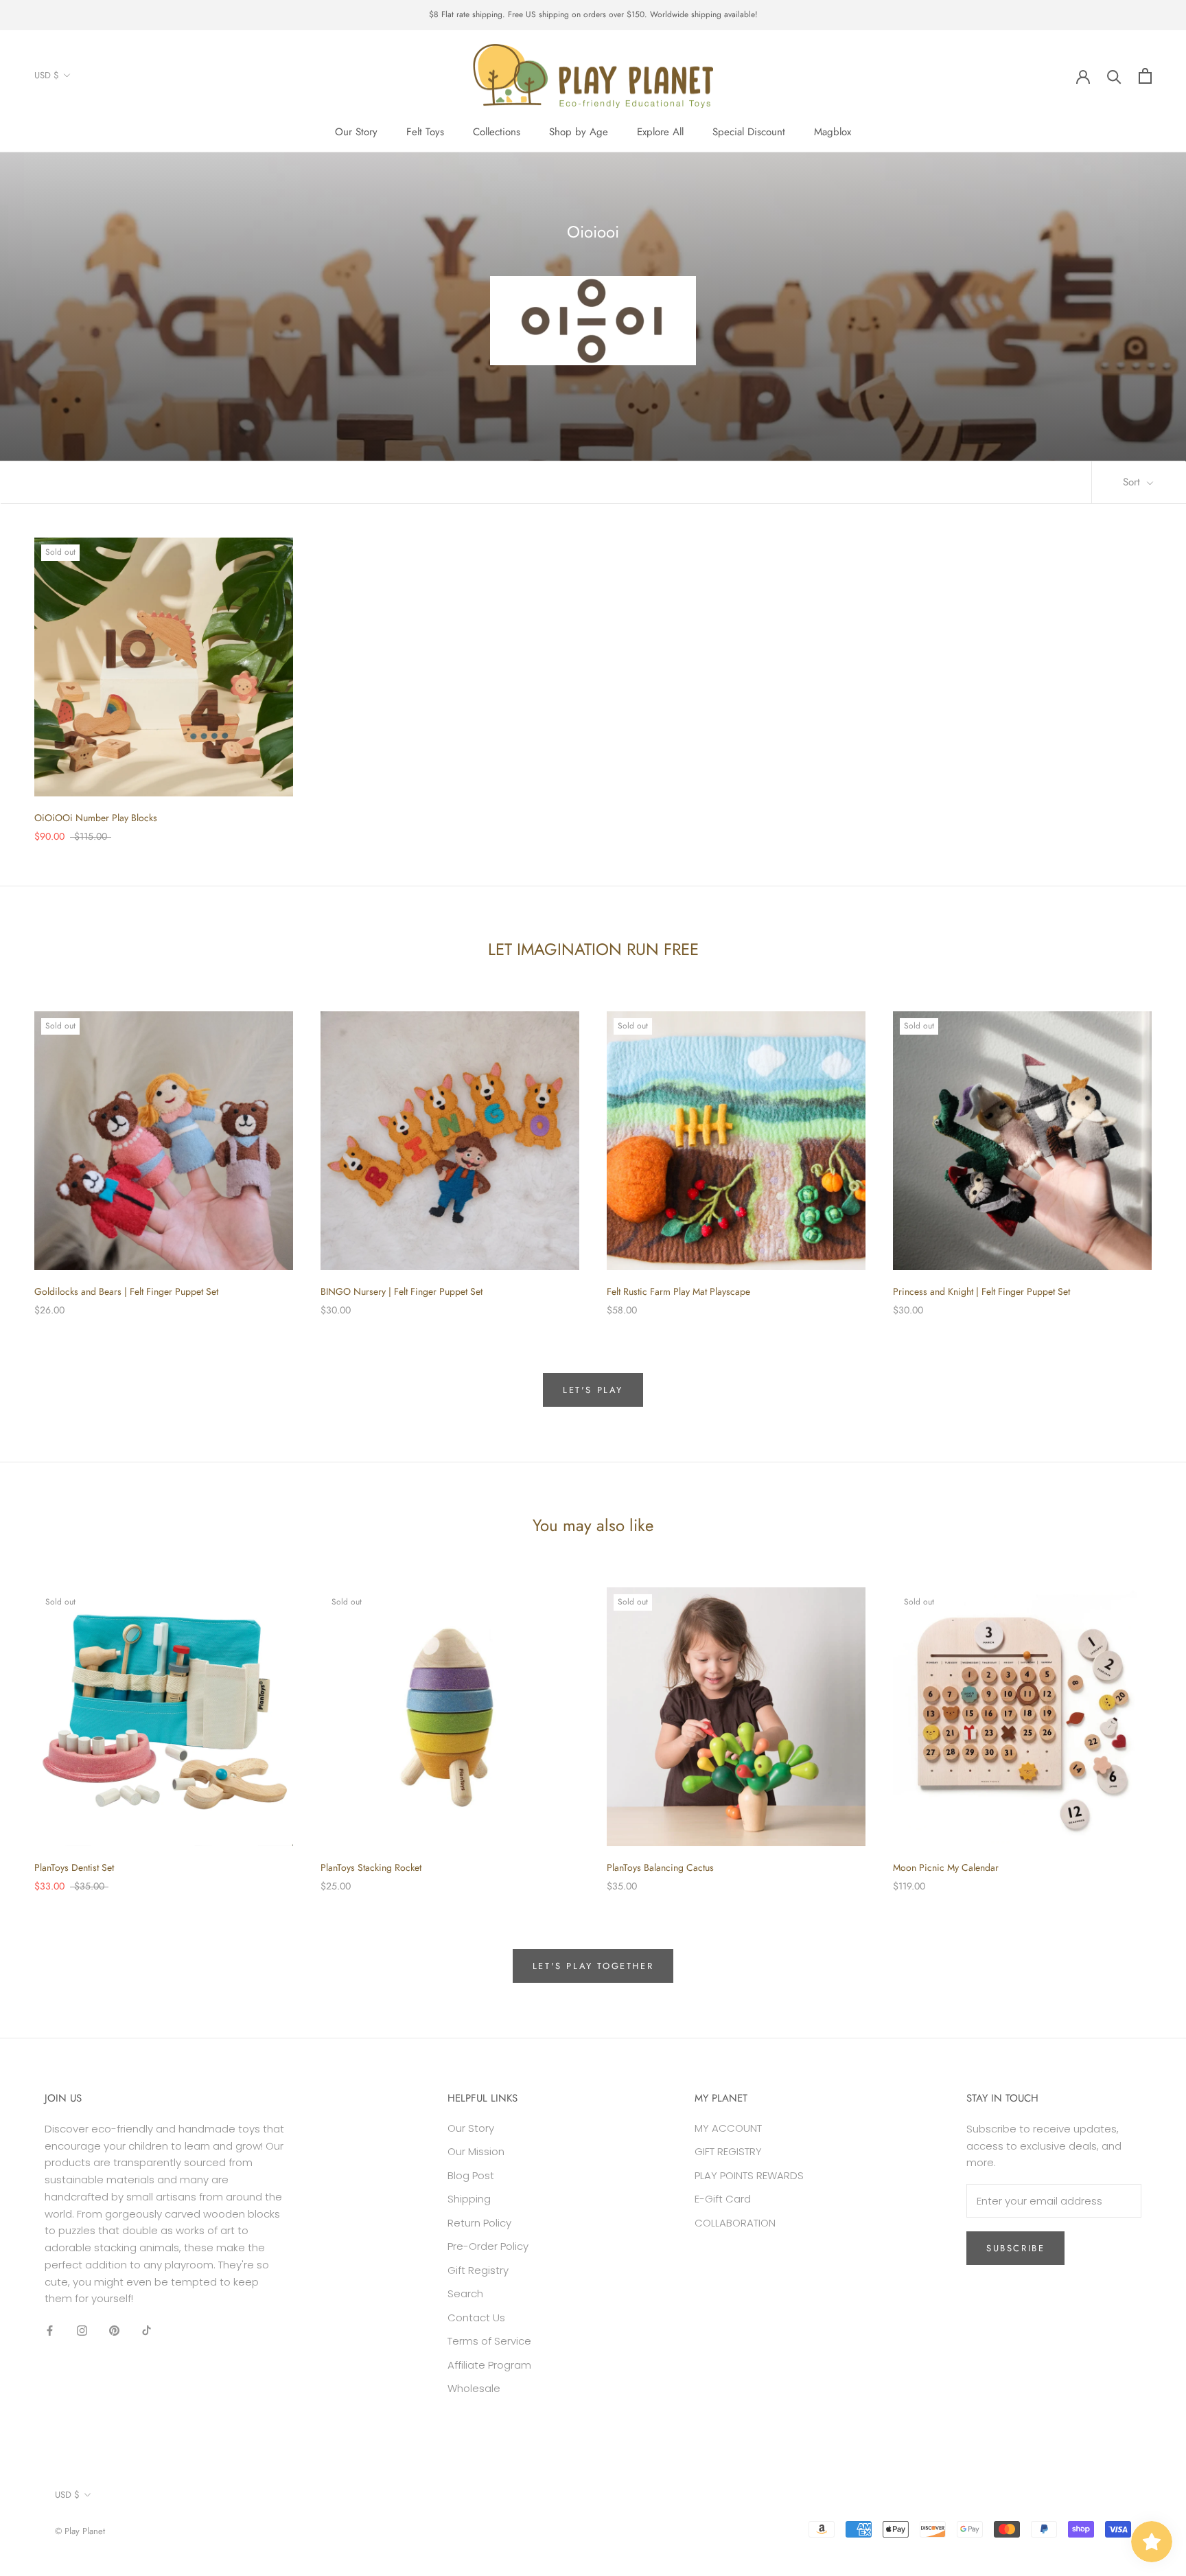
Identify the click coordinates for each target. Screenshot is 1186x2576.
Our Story (356, 132)
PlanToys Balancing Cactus (660, 1867)
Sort (1133, 482)
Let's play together (593, 1966)
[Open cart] (1145, 76)
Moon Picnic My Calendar (946, 1867)
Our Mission (476, 2151)
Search (465, 2293)
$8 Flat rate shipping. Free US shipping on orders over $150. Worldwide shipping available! (593, 14)
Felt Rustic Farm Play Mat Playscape (678, 1291)
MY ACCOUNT (728, 2128)
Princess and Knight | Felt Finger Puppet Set (981, 1291)
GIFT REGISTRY (728, 2151)
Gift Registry (478, 2270)
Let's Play (593, 1390)
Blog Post (471, 2175)
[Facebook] (50, 2330)
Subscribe (1015, 2248)
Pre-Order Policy (488, 2246)
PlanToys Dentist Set (74, 1867)
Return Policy (479, 2223)
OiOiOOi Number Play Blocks (96, 818)
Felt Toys (425, 132)
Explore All (660, 132)
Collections (497, 132)
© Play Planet (80, 2531)
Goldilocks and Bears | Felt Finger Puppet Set (126, 1291)
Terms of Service (489, 2341)
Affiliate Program (489, 2365)
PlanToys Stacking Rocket (371, 1867)
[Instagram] (82, 2330)
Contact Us (476, 2318)
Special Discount (749, 132)
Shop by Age (579, 132)
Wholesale (474, 2388)
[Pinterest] (114, 2330)
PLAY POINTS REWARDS (749, 2175)
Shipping (469, 2199)
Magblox (833, 132)
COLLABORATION (735, 2223)
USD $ (47, 75)
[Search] (1114, 76)
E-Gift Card (723, 2199)
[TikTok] (147, 2330)
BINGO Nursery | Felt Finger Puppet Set (402, 1291)
